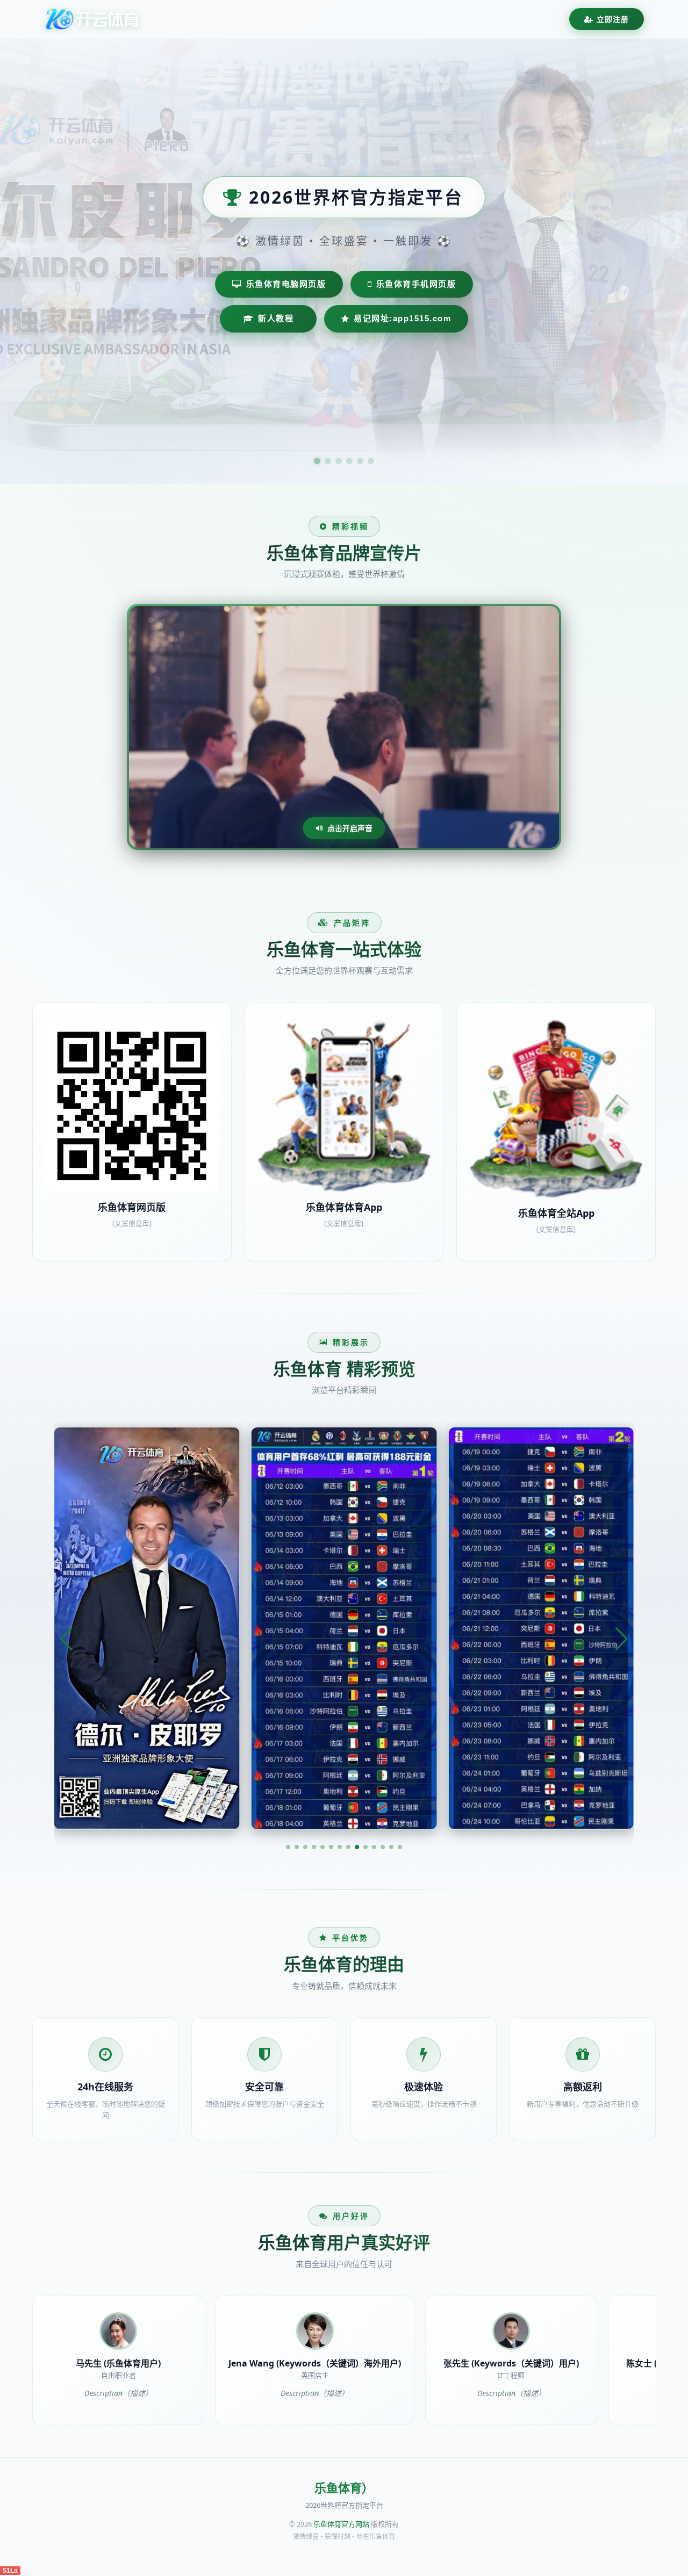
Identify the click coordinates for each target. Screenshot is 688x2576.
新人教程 (276, 318)
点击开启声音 (350, 828)
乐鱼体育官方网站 (341, 2524)
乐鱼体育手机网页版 (416, 284)
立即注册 (613, 19)
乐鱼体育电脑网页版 (286, 284)
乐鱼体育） (344, 2488)
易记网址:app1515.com (402, 318)
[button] (288, 1847)
